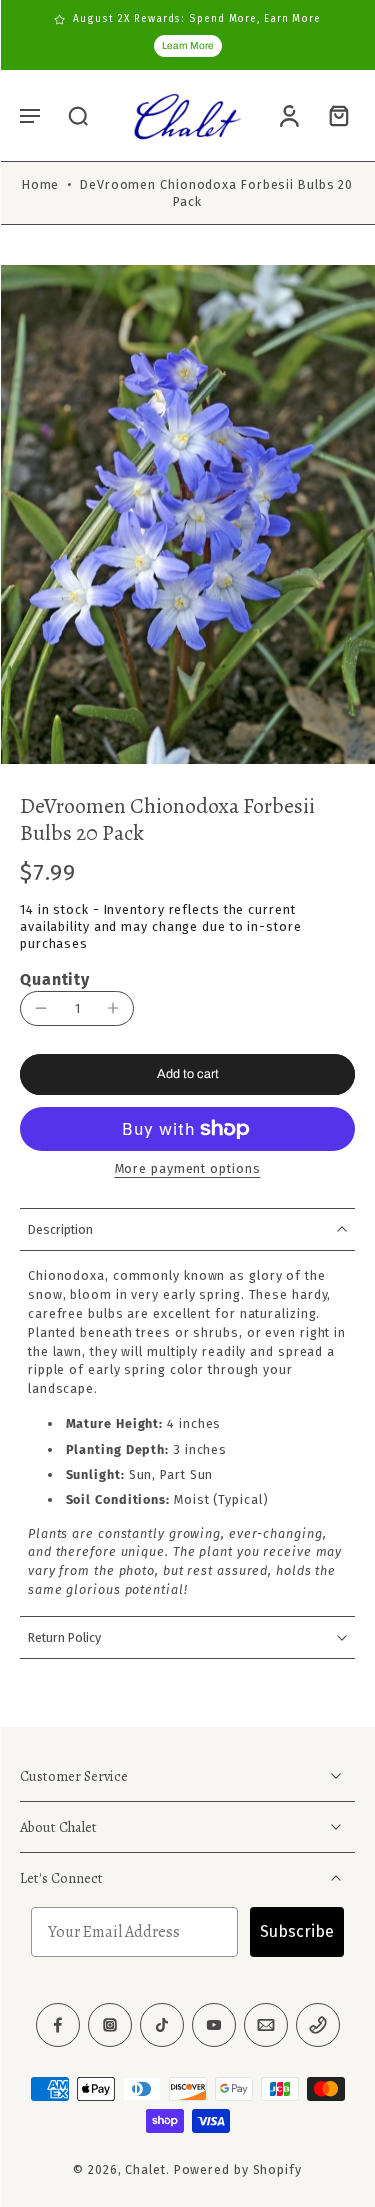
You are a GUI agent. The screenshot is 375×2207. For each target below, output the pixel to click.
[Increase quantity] (113, 1008)
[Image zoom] (187, 514)
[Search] (78, 115)
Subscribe (297, 1932)
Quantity (55, 979)
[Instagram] (110, 2026)
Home (41, 184)
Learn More (188, 45)
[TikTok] (162, 2026)
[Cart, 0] (333, 116)
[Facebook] (58, 2026)
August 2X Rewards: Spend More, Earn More (197, 19)
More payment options (188, 1169)
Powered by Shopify (238, 2170)
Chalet (145, 2170)
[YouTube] (214, 2026)
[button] (30, 115)
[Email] (266, 2026)
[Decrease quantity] (41, 1008)
